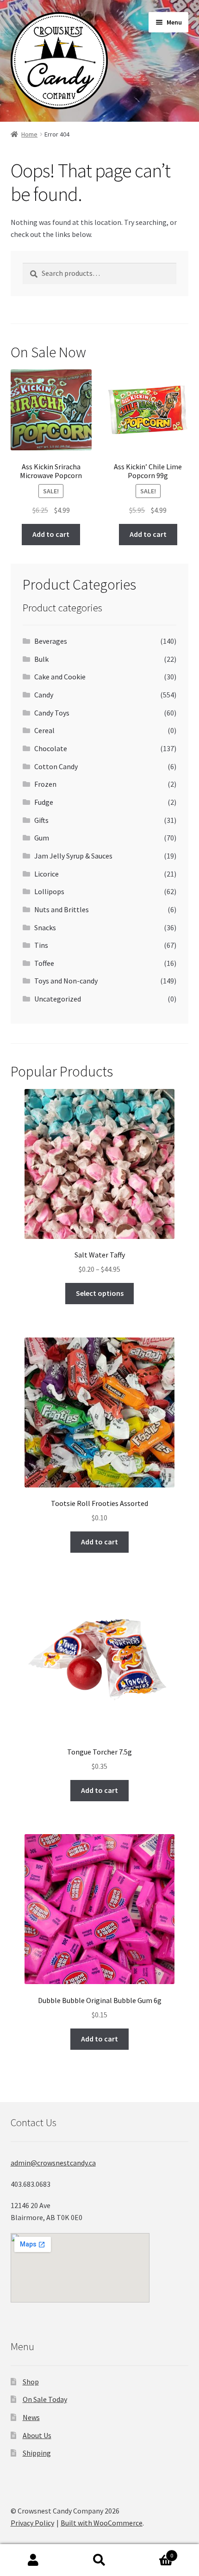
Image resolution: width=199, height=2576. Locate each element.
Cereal (44, 730)
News (31, 2417)
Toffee (44, 963)
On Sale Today (45, 2399)
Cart (153, 2552)
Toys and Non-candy (66, 981)
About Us (37, 2435)
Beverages (51, 641)
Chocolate (51, 748)
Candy (44, 695)
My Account (33, 2560)
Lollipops (49, 891)
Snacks (45, 927)
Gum (42, 838)
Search (99, 2560)
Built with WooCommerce (102, 2523)
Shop (31, 2382)
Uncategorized (58, 999)
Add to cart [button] (51, 534)
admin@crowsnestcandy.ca (53, 2163)
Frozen (45, 784)
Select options (100, 1293)
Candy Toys (52, 713)
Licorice (47, 874)
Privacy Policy (32, 2523)
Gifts (41, 820)
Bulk (41, 659)
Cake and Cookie (60, 677)
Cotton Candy (56, 766)
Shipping (37, 2453)
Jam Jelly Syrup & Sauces (73, 856)
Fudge (44, 802)
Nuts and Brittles (62, 909)
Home (29, 134)
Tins (41, 945)
